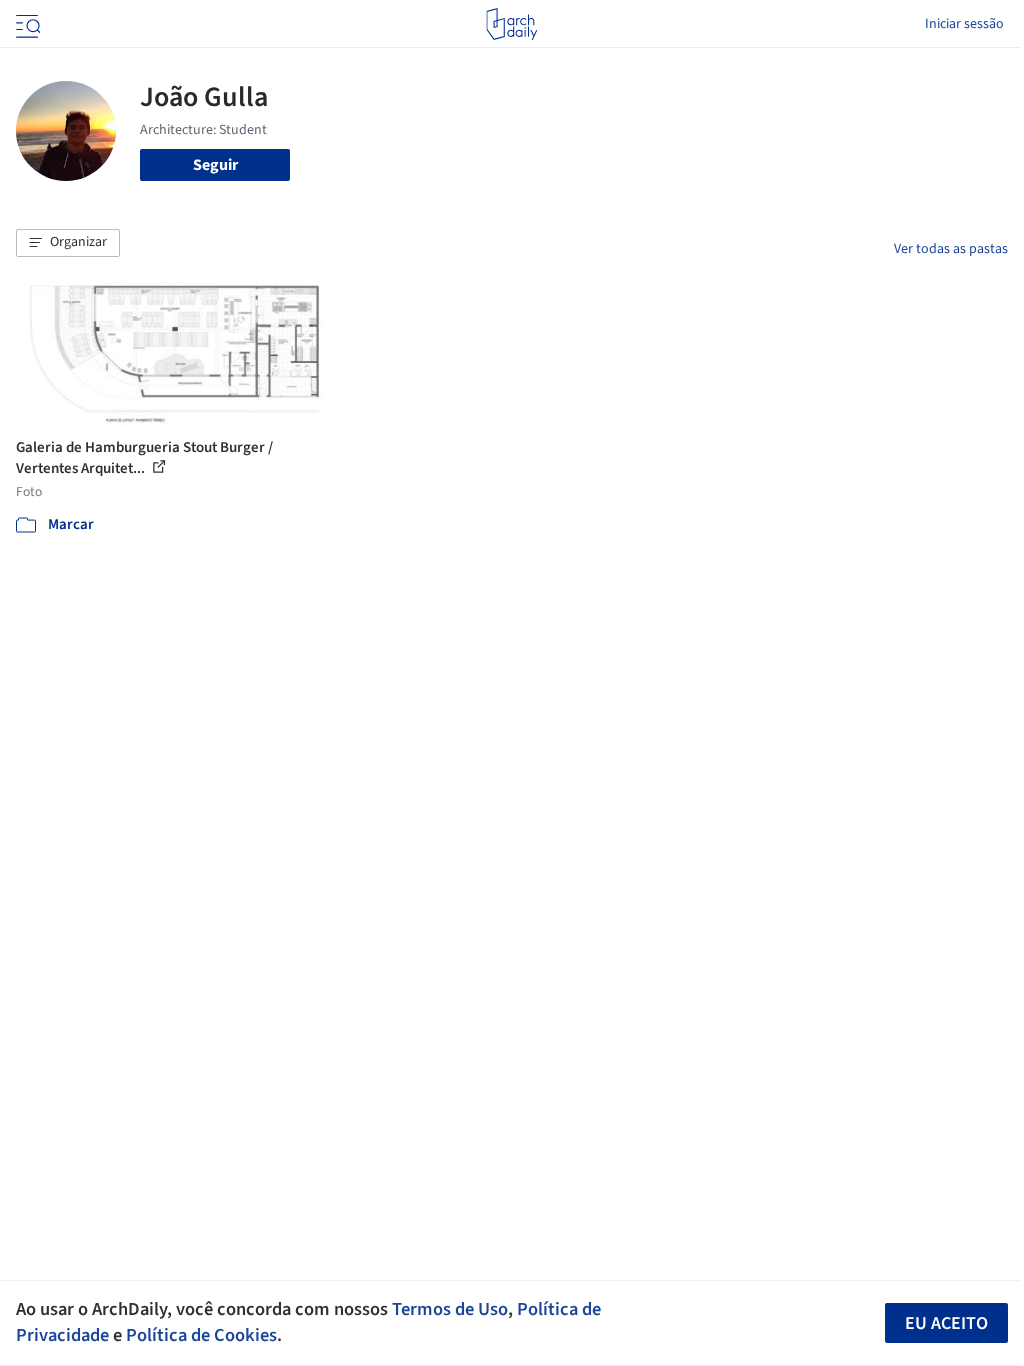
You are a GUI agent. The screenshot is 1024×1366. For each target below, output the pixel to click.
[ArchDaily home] (511, 24)
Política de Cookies (201, 1335)
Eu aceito (946, 1323)
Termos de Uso (450, 1309)
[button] (68, 243)
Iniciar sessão (964, 24)
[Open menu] (26, 24)
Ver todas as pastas (951, 249)
